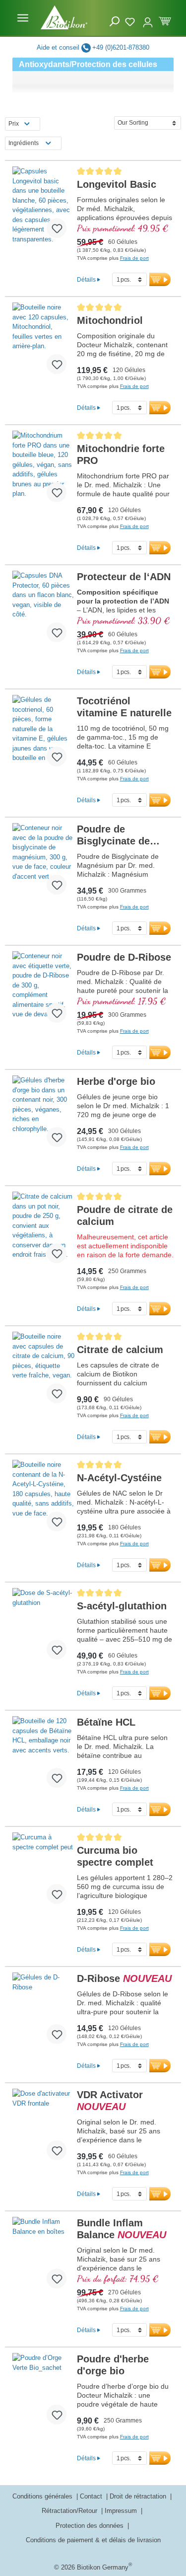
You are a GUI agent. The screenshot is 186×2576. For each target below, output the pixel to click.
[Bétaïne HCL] (43, 1756)
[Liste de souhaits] (131, 20)
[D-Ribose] (43, 2012)
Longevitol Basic (117, 184)
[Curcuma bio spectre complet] (43, 1872)
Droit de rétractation (139, 2496)
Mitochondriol (110, 320)
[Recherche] (115, 22)
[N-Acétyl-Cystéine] (43, 1500)
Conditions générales (43, 2496)
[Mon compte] (148, 18)
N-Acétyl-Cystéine (119, 1478)
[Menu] (23, 18)
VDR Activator (110, 2101)
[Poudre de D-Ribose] (43, 991)
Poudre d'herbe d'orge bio (113, 2365)
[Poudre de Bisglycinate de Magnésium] (43, 863)
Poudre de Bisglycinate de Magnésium (113, 835)
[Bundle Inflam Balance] (43, 2257)
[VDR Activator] (43, 2128)
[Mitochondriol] (43, 342)
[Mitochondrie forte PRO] (43, 470)
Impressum (122, 2511)
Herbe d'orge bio (116, 1081)
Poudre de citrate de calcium (125, 1215)
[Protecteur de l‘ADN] (43, 610)
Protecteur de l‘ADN (124, 577)
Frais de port (134, 258)
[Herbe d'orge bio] (43, 1115)
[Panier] (165, 20)
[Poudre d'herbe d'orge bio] (43, 2393)
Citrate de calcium (120, 1350)
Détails (86, 279)
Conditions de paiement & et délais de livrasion (93, 2540)
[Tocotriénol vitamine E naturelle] (43, 735)
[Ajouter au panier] (160, 279)
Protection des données (91, 2526)
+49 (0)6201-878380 (121, 47)
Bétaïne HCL (106, 1722)
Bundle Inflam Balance (122, 2229)
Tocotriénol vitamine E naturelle (124, 707)
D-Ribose (124, 1978)
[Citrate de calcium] (43, 1371)
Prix (14, 124)
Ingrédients (24, 143)
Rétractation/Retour (70, 2511)
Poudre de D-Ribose (124, 957)
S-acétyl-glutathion (122, 1606)
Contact (92, 2496)
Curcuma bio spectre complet (115, 1856)
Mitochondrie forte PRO (121, 455)
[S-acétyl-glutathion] (43, 1628)
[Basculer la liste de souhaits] (57, 228)
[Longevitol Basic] (43, 206)
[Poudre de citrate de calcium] (43, 1231)
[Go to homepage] (64, 17)
